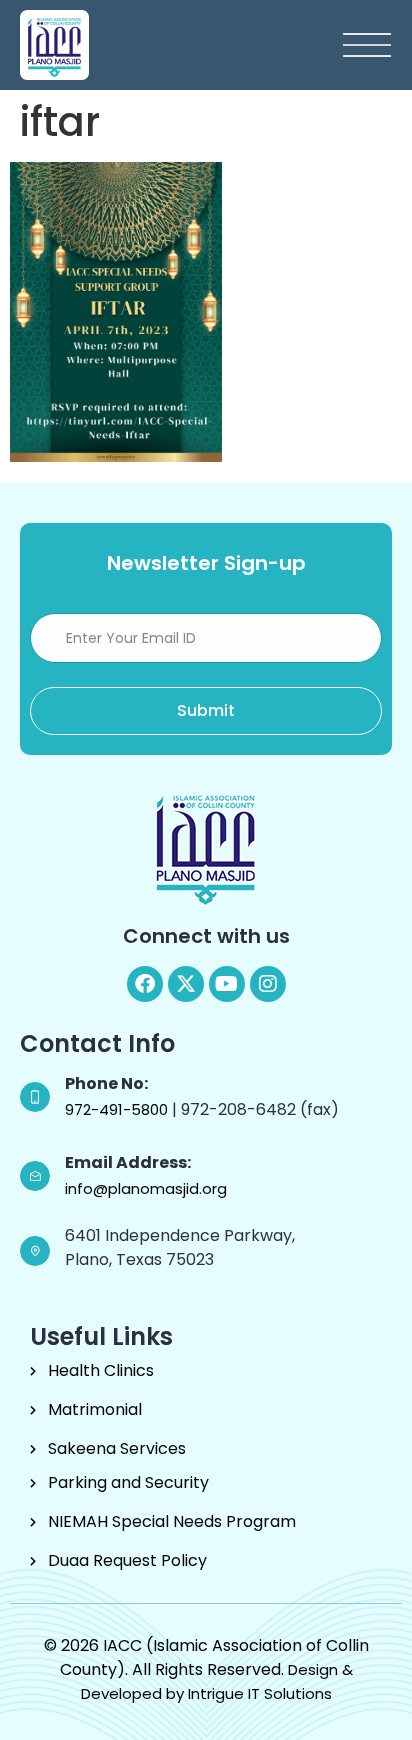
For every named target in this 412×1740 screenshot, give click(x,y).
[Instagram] (268, 984)
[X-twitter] (186, 984)
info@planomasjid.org (146, 1188)
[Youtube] (227, 984)
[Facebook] (145, 984)
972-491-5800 (118, 1109)
